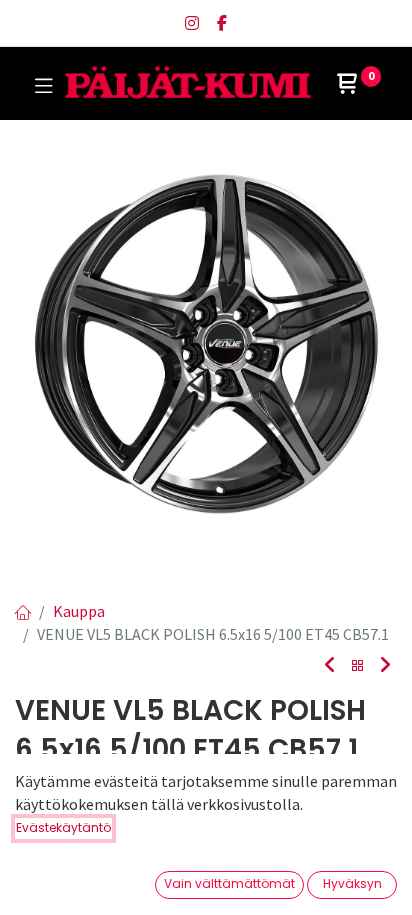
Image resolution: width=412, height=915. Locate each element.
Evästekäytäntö (63, 827)
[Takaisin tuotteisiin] (358, 666)
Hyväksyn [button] (352, 883)
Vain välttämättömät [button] (229, 883)
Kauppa (79, 611)
